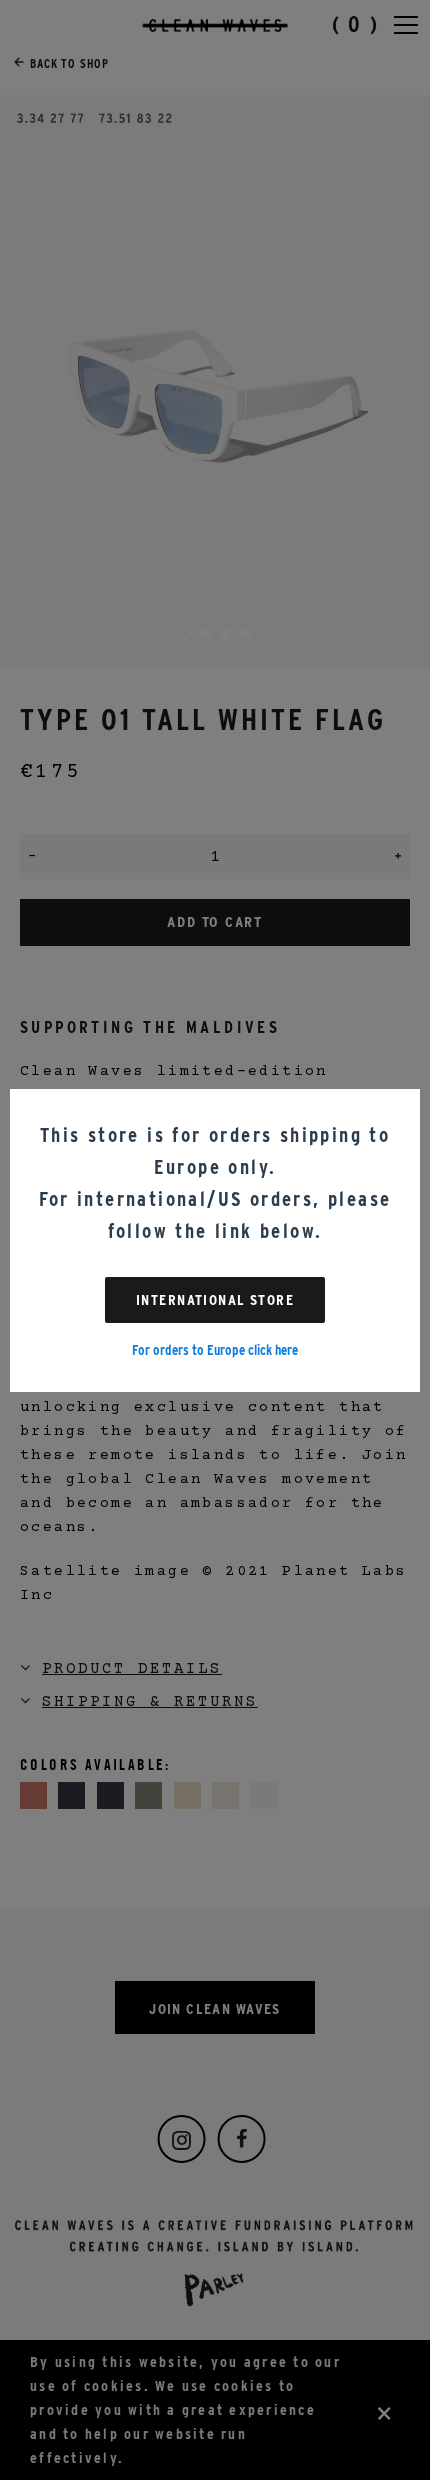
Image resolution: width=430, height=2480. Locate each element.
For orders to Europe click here (215, 1350)
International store (215, 1300)
